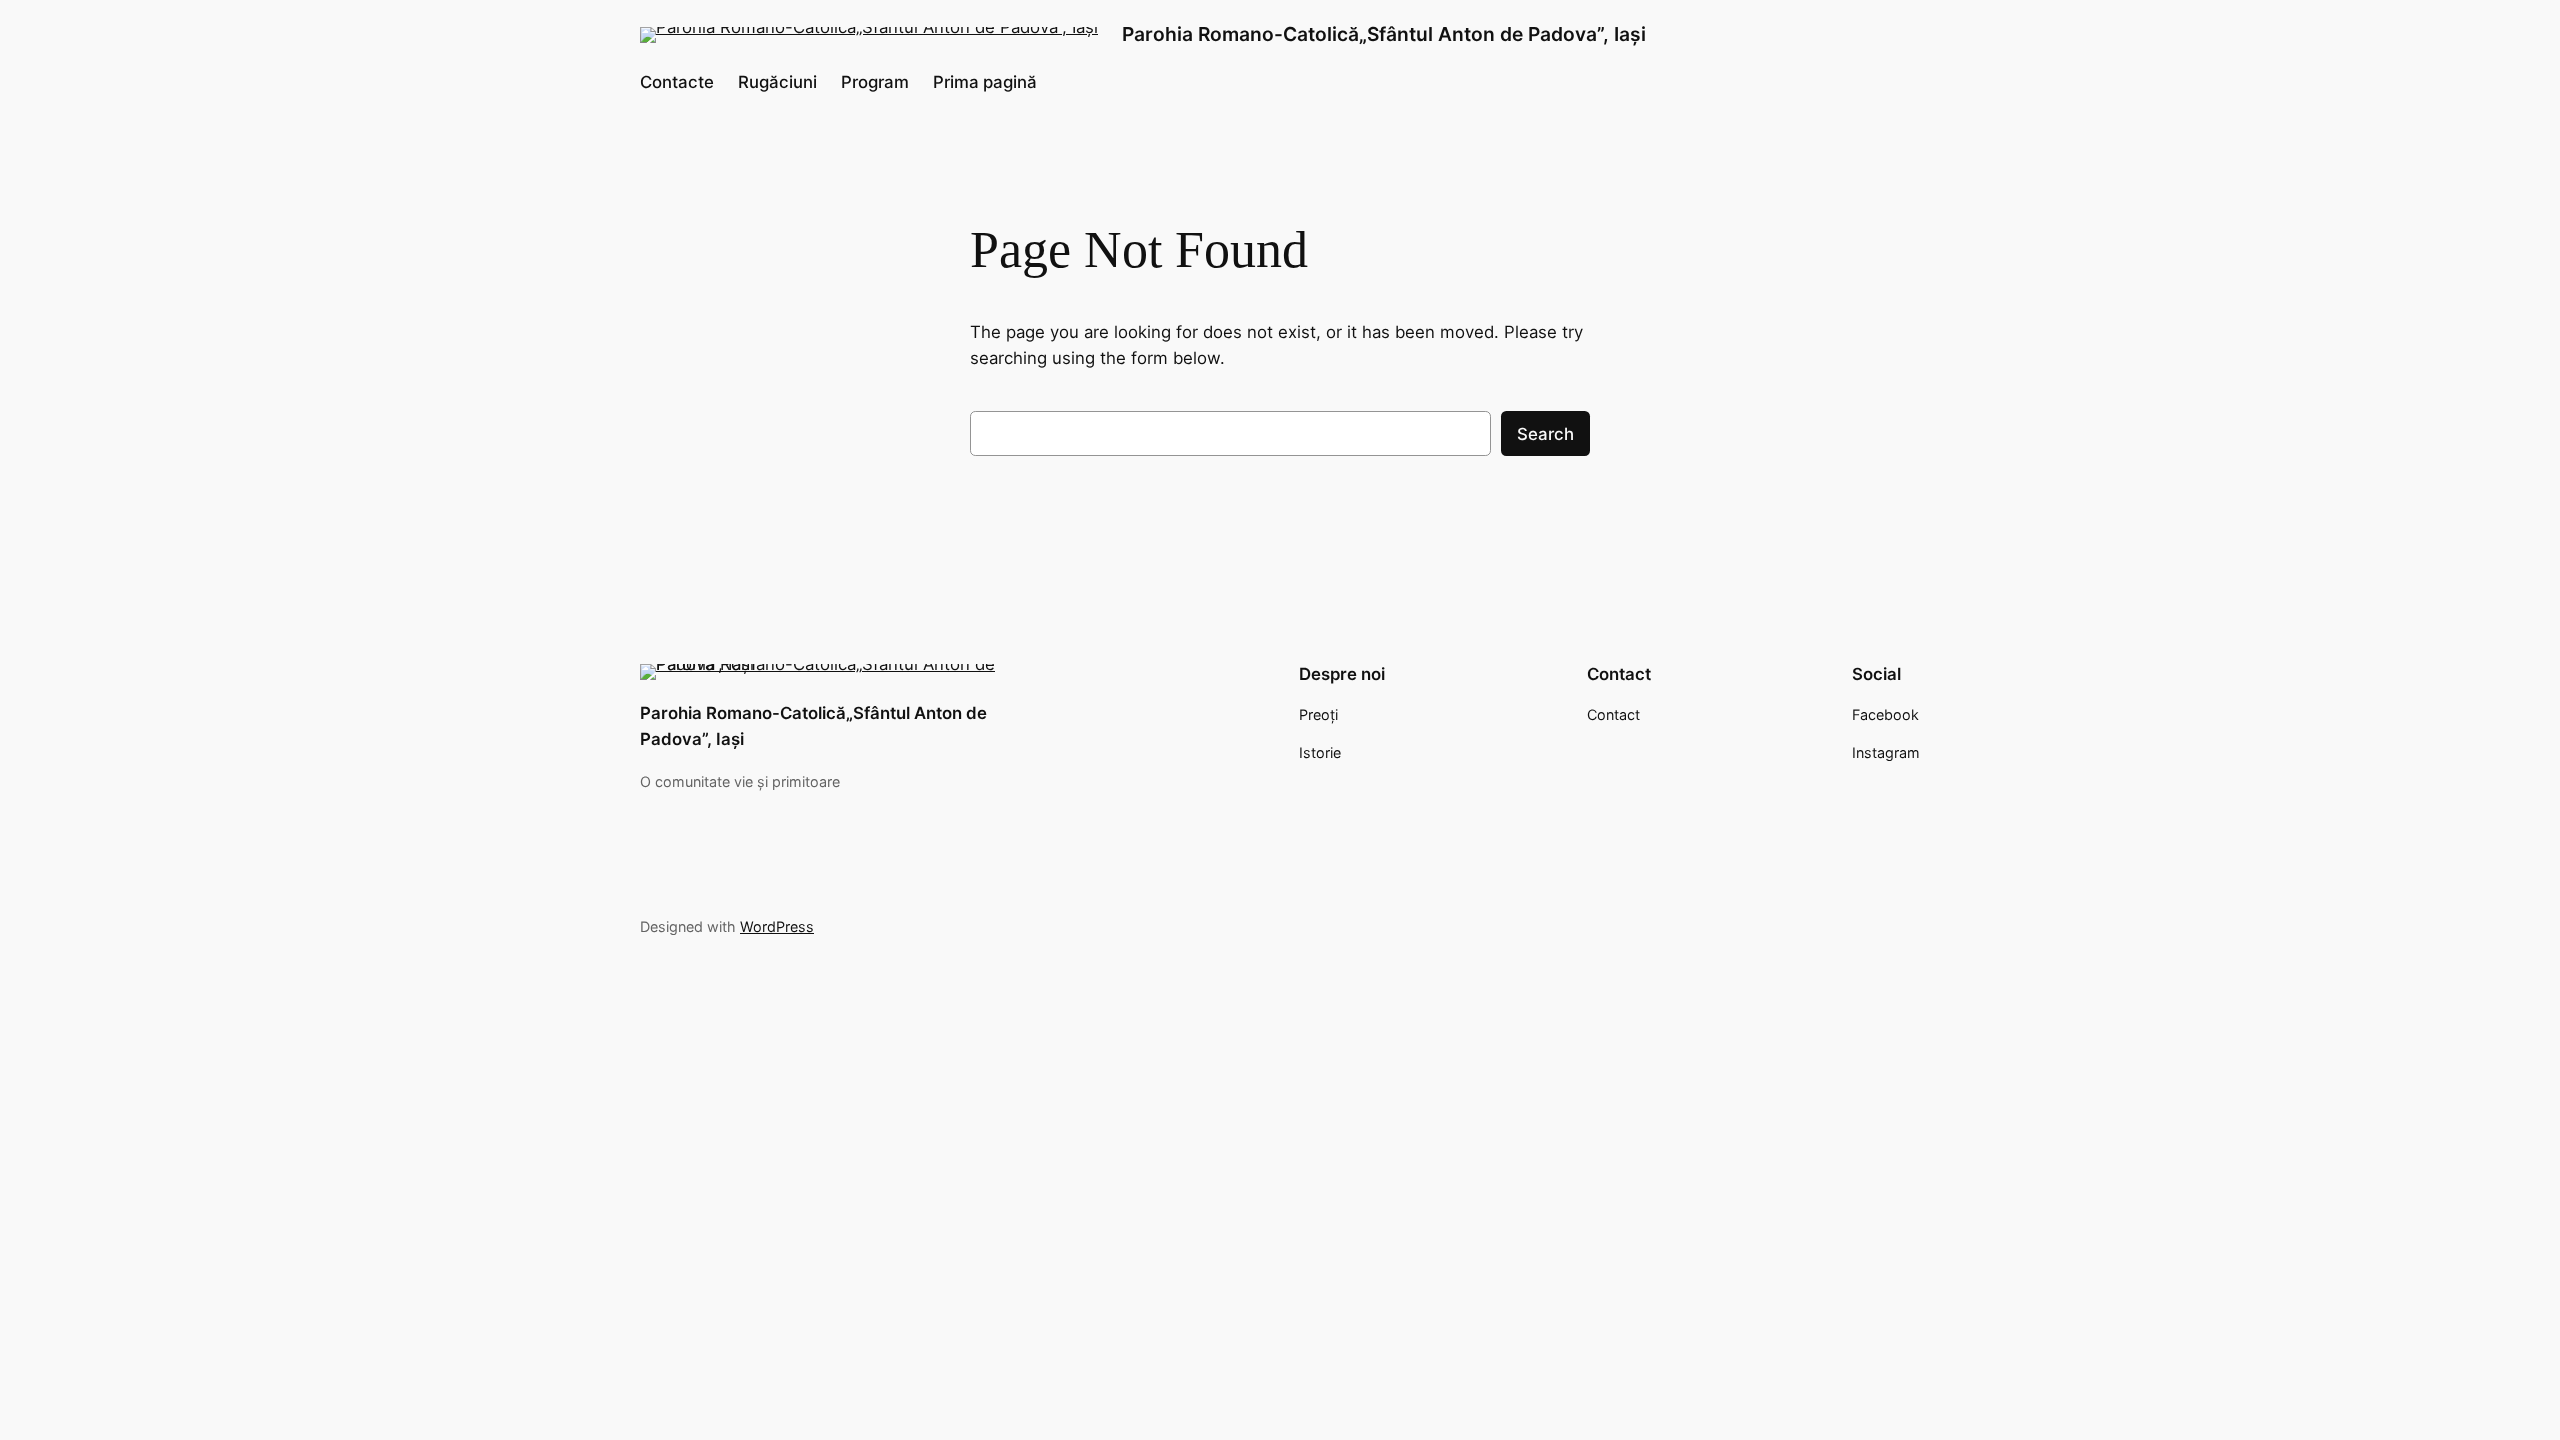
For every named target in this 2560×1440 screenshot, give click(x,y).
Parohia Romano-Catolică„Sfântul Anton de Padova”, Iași (1384, 34)
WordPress (777, 926)
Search (1545, 434)
